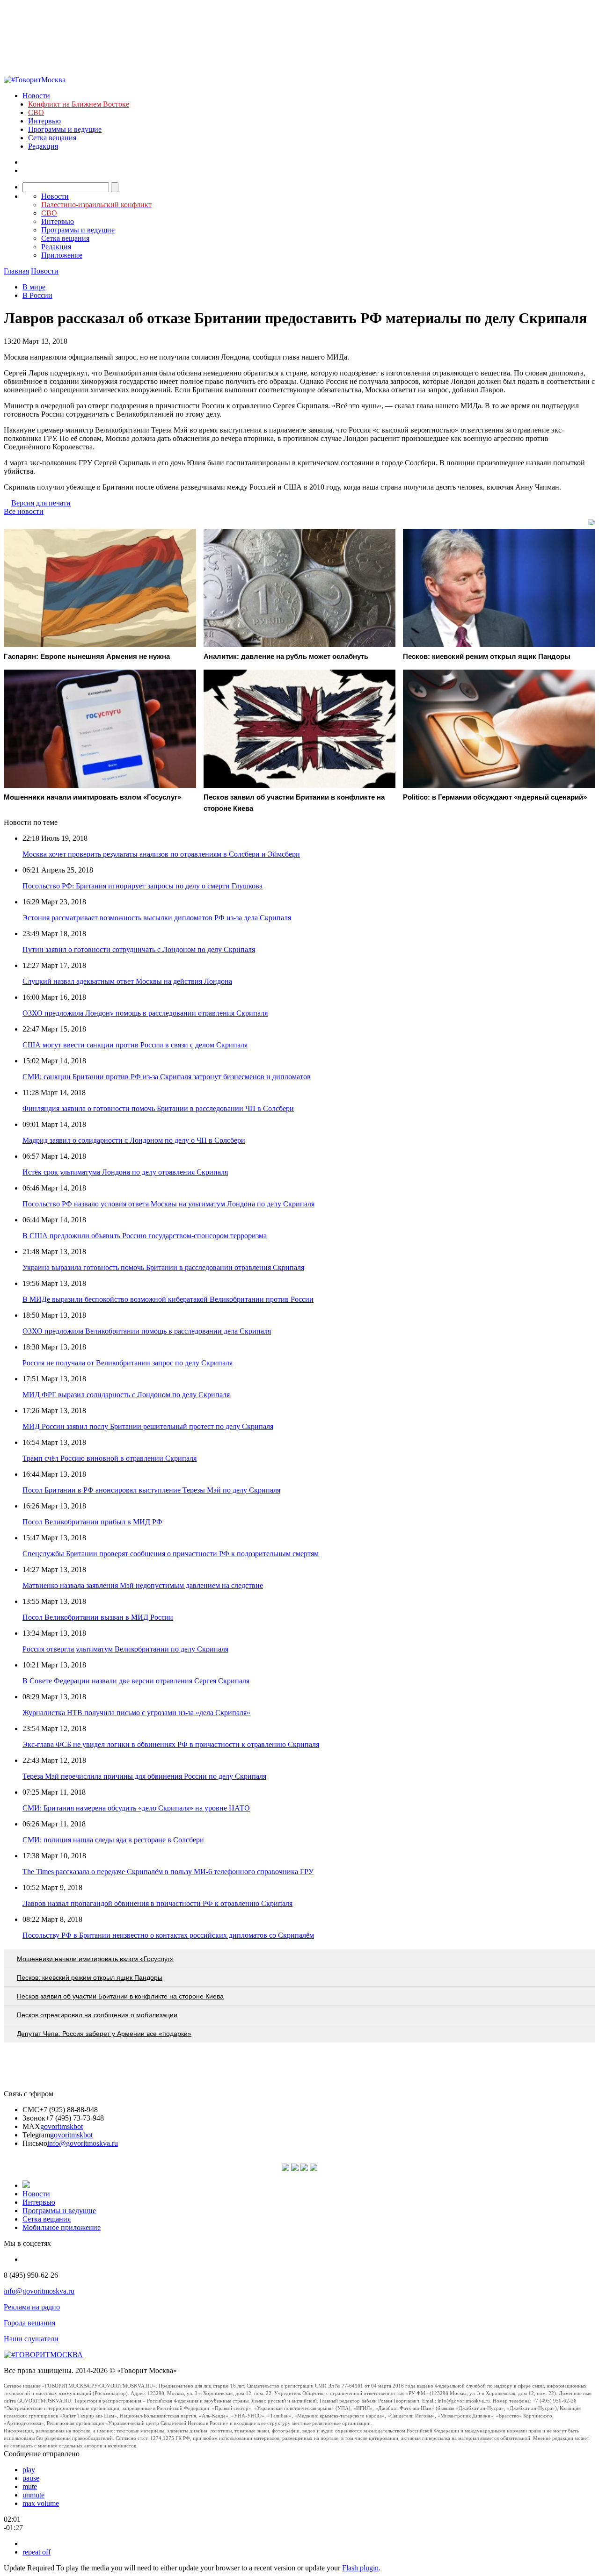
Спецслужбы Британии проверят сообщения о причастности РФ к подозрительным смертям (171, 1554)
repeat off (37, 2552)
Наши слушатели (31, 2339)
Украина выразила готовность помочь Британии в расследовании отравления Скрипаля (163, 1267)
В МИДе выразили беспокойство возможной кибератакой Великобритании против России (168, 1299)
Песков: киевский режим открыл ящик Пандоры (90, 1977)
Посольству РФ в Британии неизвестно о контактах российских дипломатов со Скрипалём (168, 1935)
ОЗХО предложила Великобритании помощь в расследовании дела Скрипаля (147, 1331)
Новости (36, 96)
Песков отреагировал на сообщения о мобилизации (97, 2015)
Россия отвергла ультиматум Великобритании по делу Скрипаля (125, 1649)
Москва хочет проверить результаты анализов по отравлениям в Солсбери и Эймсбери (161, 854)
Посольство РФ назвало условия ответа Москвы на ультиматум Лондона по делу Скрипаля (168, 1204)
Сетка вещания (52, 138)
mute (30, 2486)
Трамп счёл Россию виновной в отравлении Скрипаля (110, 1458)
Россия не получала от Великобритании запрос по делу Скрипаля (128, 1363)
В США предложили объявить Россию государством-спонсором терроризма (145, 1236)
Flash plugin (360, 2568)
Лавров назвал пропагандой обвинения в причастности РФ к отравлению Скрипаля (157, 1903)
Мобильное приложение (62, 2227)
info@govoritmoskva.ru (83, 2143)
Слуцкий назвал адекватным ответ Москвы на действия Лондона (127, 981)
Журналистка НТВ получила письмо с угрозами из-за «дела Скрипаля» (136, 1713)
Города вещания (29, 2323)
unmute (33, 2495)
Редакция (43, 146)
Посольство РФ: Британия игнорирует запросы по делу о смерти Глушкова (142, 886)
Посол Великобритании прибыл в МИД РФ (92, 1522)
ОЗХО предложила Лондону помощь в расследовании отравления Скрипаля (145, 1013)
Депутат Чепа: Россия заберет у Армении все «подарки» (104, 2034)
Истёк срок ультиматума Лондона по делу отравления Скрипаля (125, 1172)
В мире (34, 287)
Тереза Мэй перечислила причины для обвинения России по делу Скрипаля (144, 1776)
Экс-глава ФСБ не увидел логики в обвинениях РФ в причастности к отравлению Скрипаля (171, 1744)
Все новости (24, 511)
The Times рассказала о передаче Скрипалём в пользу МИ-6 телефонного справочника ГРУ (168, 1872)
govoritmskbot (62, 2126)
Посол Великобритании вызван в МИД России (98, 1617)
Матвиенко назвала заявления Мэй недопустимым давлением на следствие (143, 1585)
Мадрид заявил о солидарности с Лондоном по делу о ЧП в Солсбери (134, 1140)
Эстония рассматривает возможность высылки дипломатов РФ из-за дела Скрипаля (157, 918)
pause (31, 2478)
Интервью (44, 121)
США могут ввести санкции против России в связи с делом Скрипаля (135, 1045)
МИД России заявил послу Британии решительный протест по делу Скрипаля (148, 1426)
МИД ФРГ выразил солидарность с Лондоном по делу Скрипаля (126, 1395)
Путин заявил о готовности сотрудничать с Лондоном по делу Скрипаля (139, 949)
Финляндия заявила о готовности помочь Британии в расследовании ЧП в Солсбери (158, 1108)
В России (37, 295)
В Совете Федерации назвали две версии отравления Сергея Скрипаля (136, 1681)
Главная (16, 271)
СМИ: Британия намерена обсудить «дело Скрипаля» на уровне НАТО (136, 1808)
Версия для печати (41, 503)
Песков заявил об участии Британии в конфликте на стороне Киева (120, 1996)
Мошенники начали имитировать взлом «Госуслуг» (95, 1959)
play (29, 2470)
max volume (41, 2503)
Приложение (62, 255)
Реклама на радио (32, 2307)
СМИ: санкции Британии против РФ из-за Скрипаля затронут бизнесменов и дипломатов (167, 1077)
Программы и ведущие (65, 129)
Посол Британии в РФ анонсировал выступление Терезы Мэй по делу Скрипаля (151, 1490)
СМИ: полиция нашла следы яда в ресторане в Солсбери (113, 1840)
